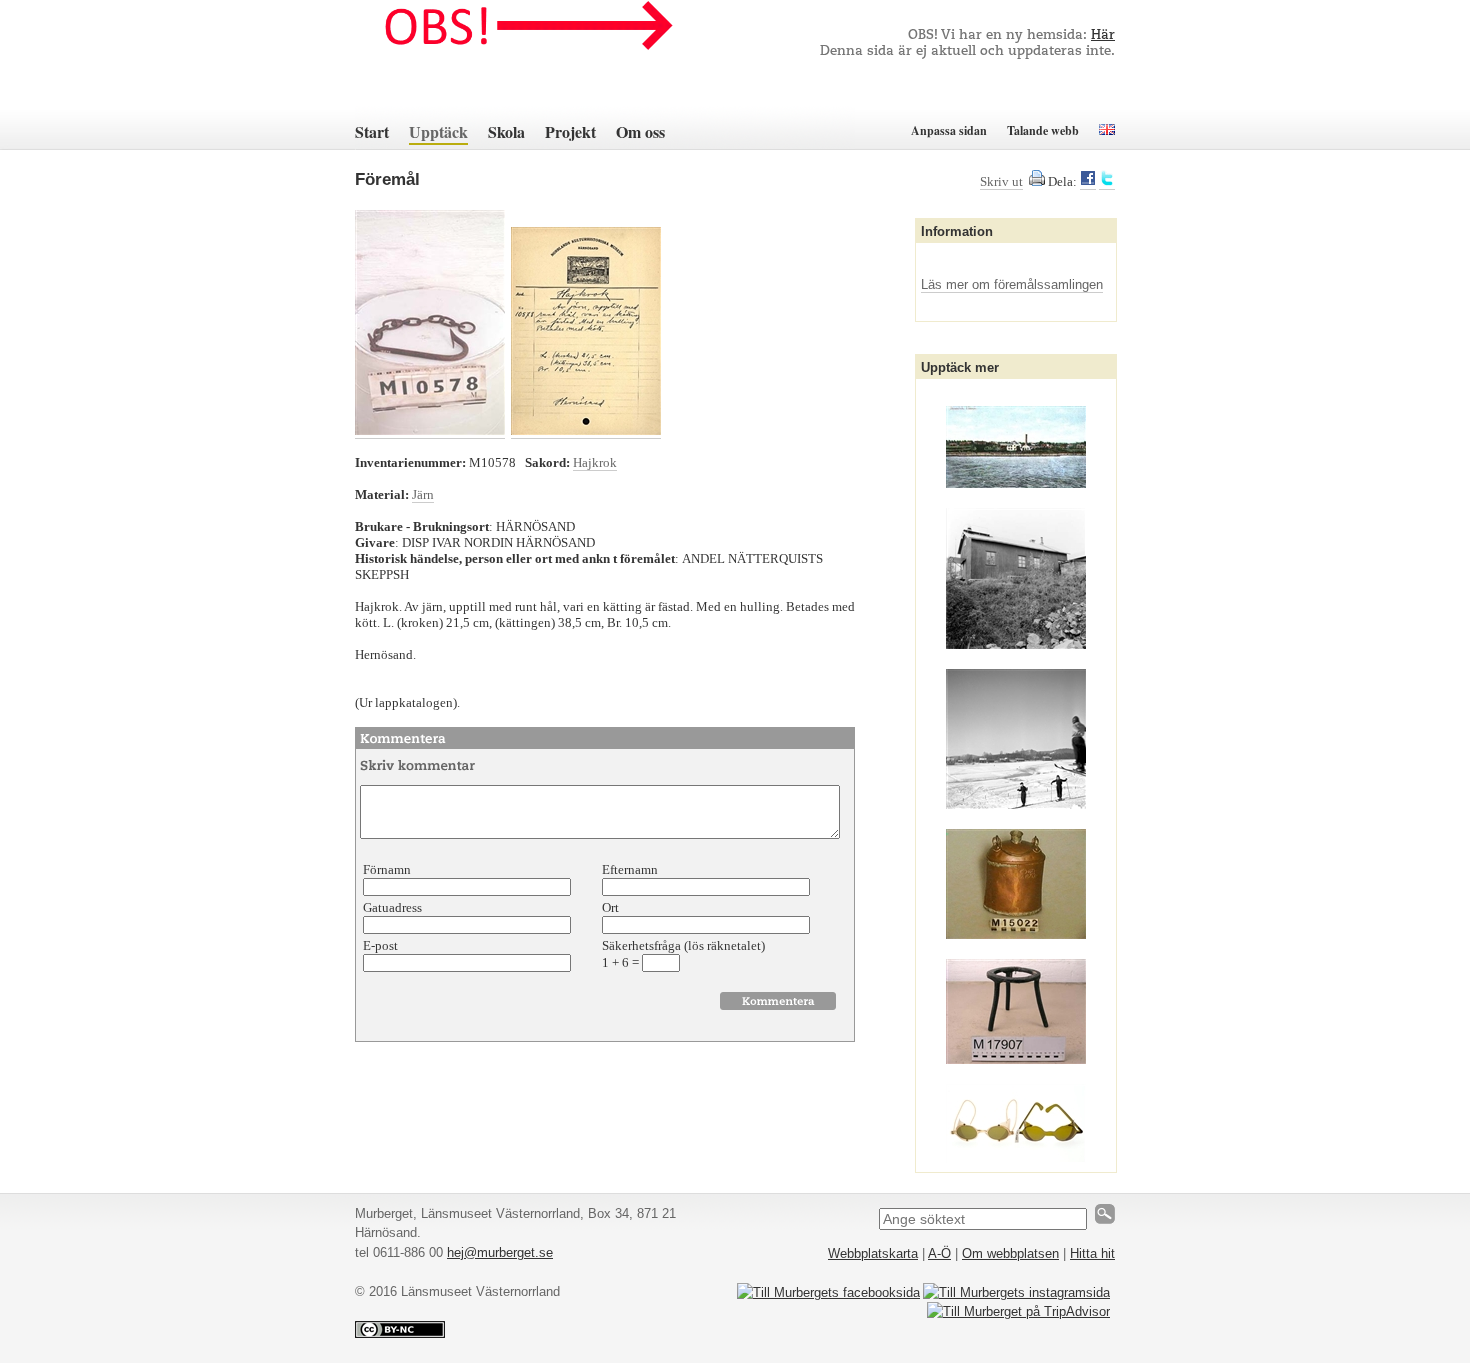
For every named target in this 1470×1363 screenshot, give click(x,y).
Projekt (570, 131)
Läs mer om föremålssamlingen (1012, 284)
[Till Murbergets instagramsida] (1016, 1292)
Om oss (640, 131)
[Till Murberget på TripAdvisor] (1018, 1311)
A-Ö (939, 1253)
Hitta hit (1092, 1253)
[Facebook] (1088, 182)
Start (372, 131)
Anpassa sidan (949, 130)
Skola (506, 131)
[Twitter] (1107, 182)
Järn (423, 494)
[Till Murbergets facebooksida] (828, 1292)
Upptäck (438, 131)
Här (1103, 35)
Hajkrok (595, 462)
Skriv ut (1001, 181)
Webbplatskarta (873, 1253)
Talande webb (1043, 130)
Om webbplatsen (1010, 1253)
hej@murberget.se (500, 1252)
